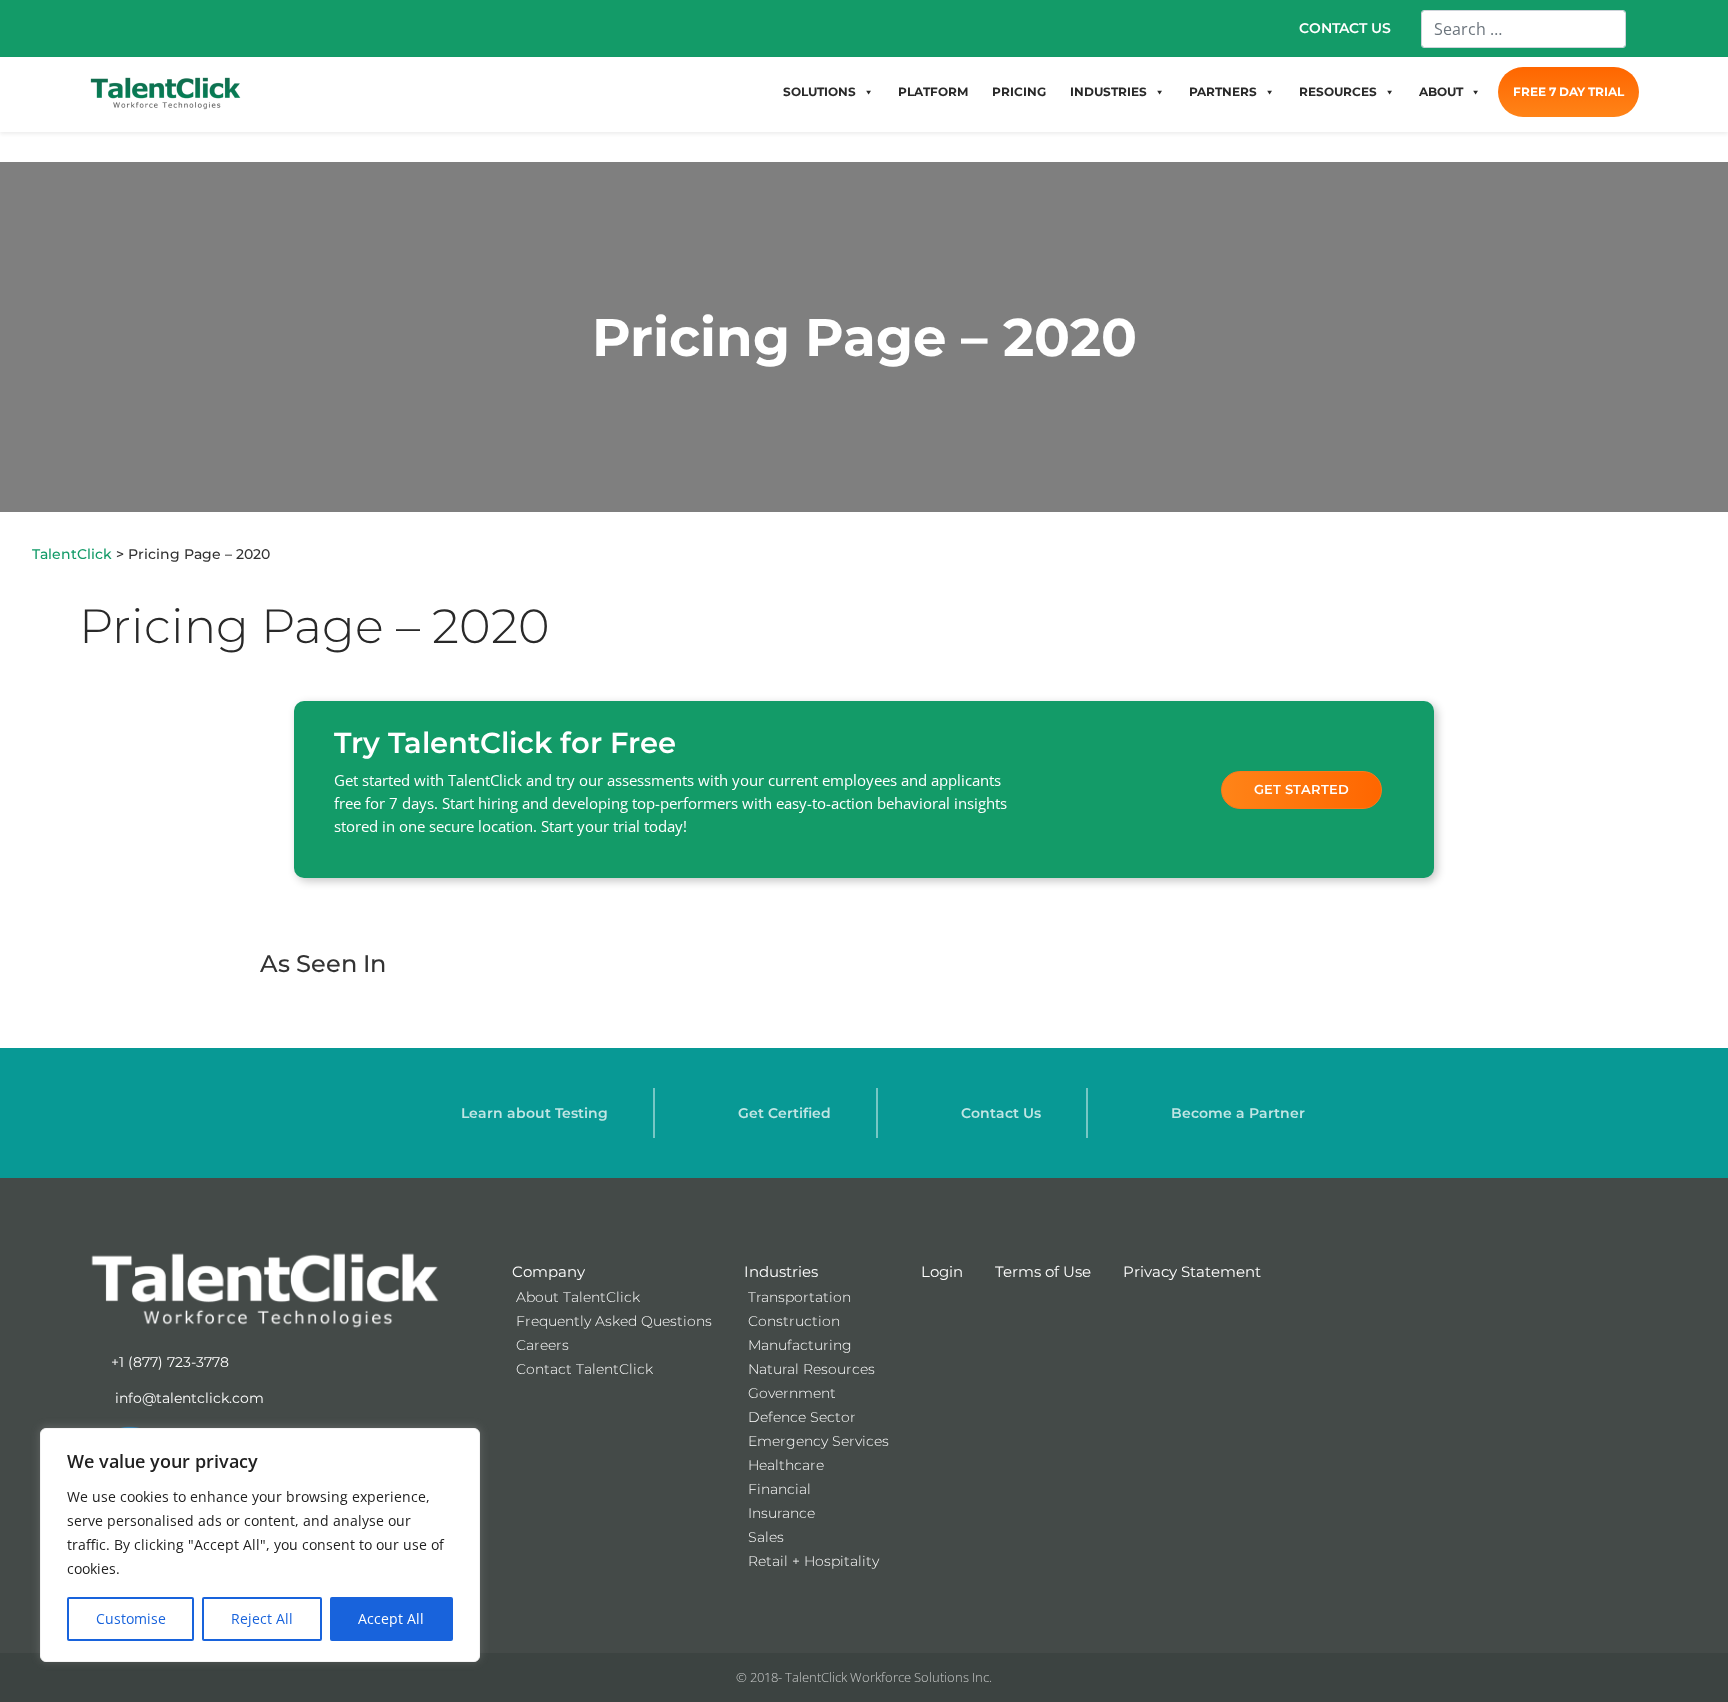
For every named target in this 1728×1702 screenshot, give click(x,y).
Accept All (391, 1618)
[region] (260, 1545)
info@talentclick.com (187, 1398)
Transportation (799, 1297)
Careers (542, 1345)
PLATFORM (933, 91)
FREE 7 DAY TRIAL (1568, 91)
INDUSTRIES (1108, 91)
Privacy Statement (1192, 1271)
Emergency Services (818, 1441)
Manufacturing (800, 1345)
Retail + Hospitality (813, 1561)
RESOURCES (1338, 91)
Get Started (1301, 789)
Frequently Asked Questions (614, 1321)
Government (792, 1393)
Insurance (781, 1513)
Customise (131, 1618)
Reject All (262, 1618)
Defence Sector (802, 1417)
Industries (781, 1271)
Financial (779, 1489)
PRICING (1019, 91)
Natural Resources (811, 1369)
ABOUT (1441, 91)
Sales (766, 1537)
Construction (794, 1321)
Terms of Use (1043, 1271)
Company (548, 1271)
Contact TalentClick (584, 1369)
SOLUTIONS (819, 91)
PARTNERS (1223, 91)
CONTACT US (1345, 28)
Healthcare (786, 1465)
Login (942, 1271)
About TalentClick (578, 1297)
